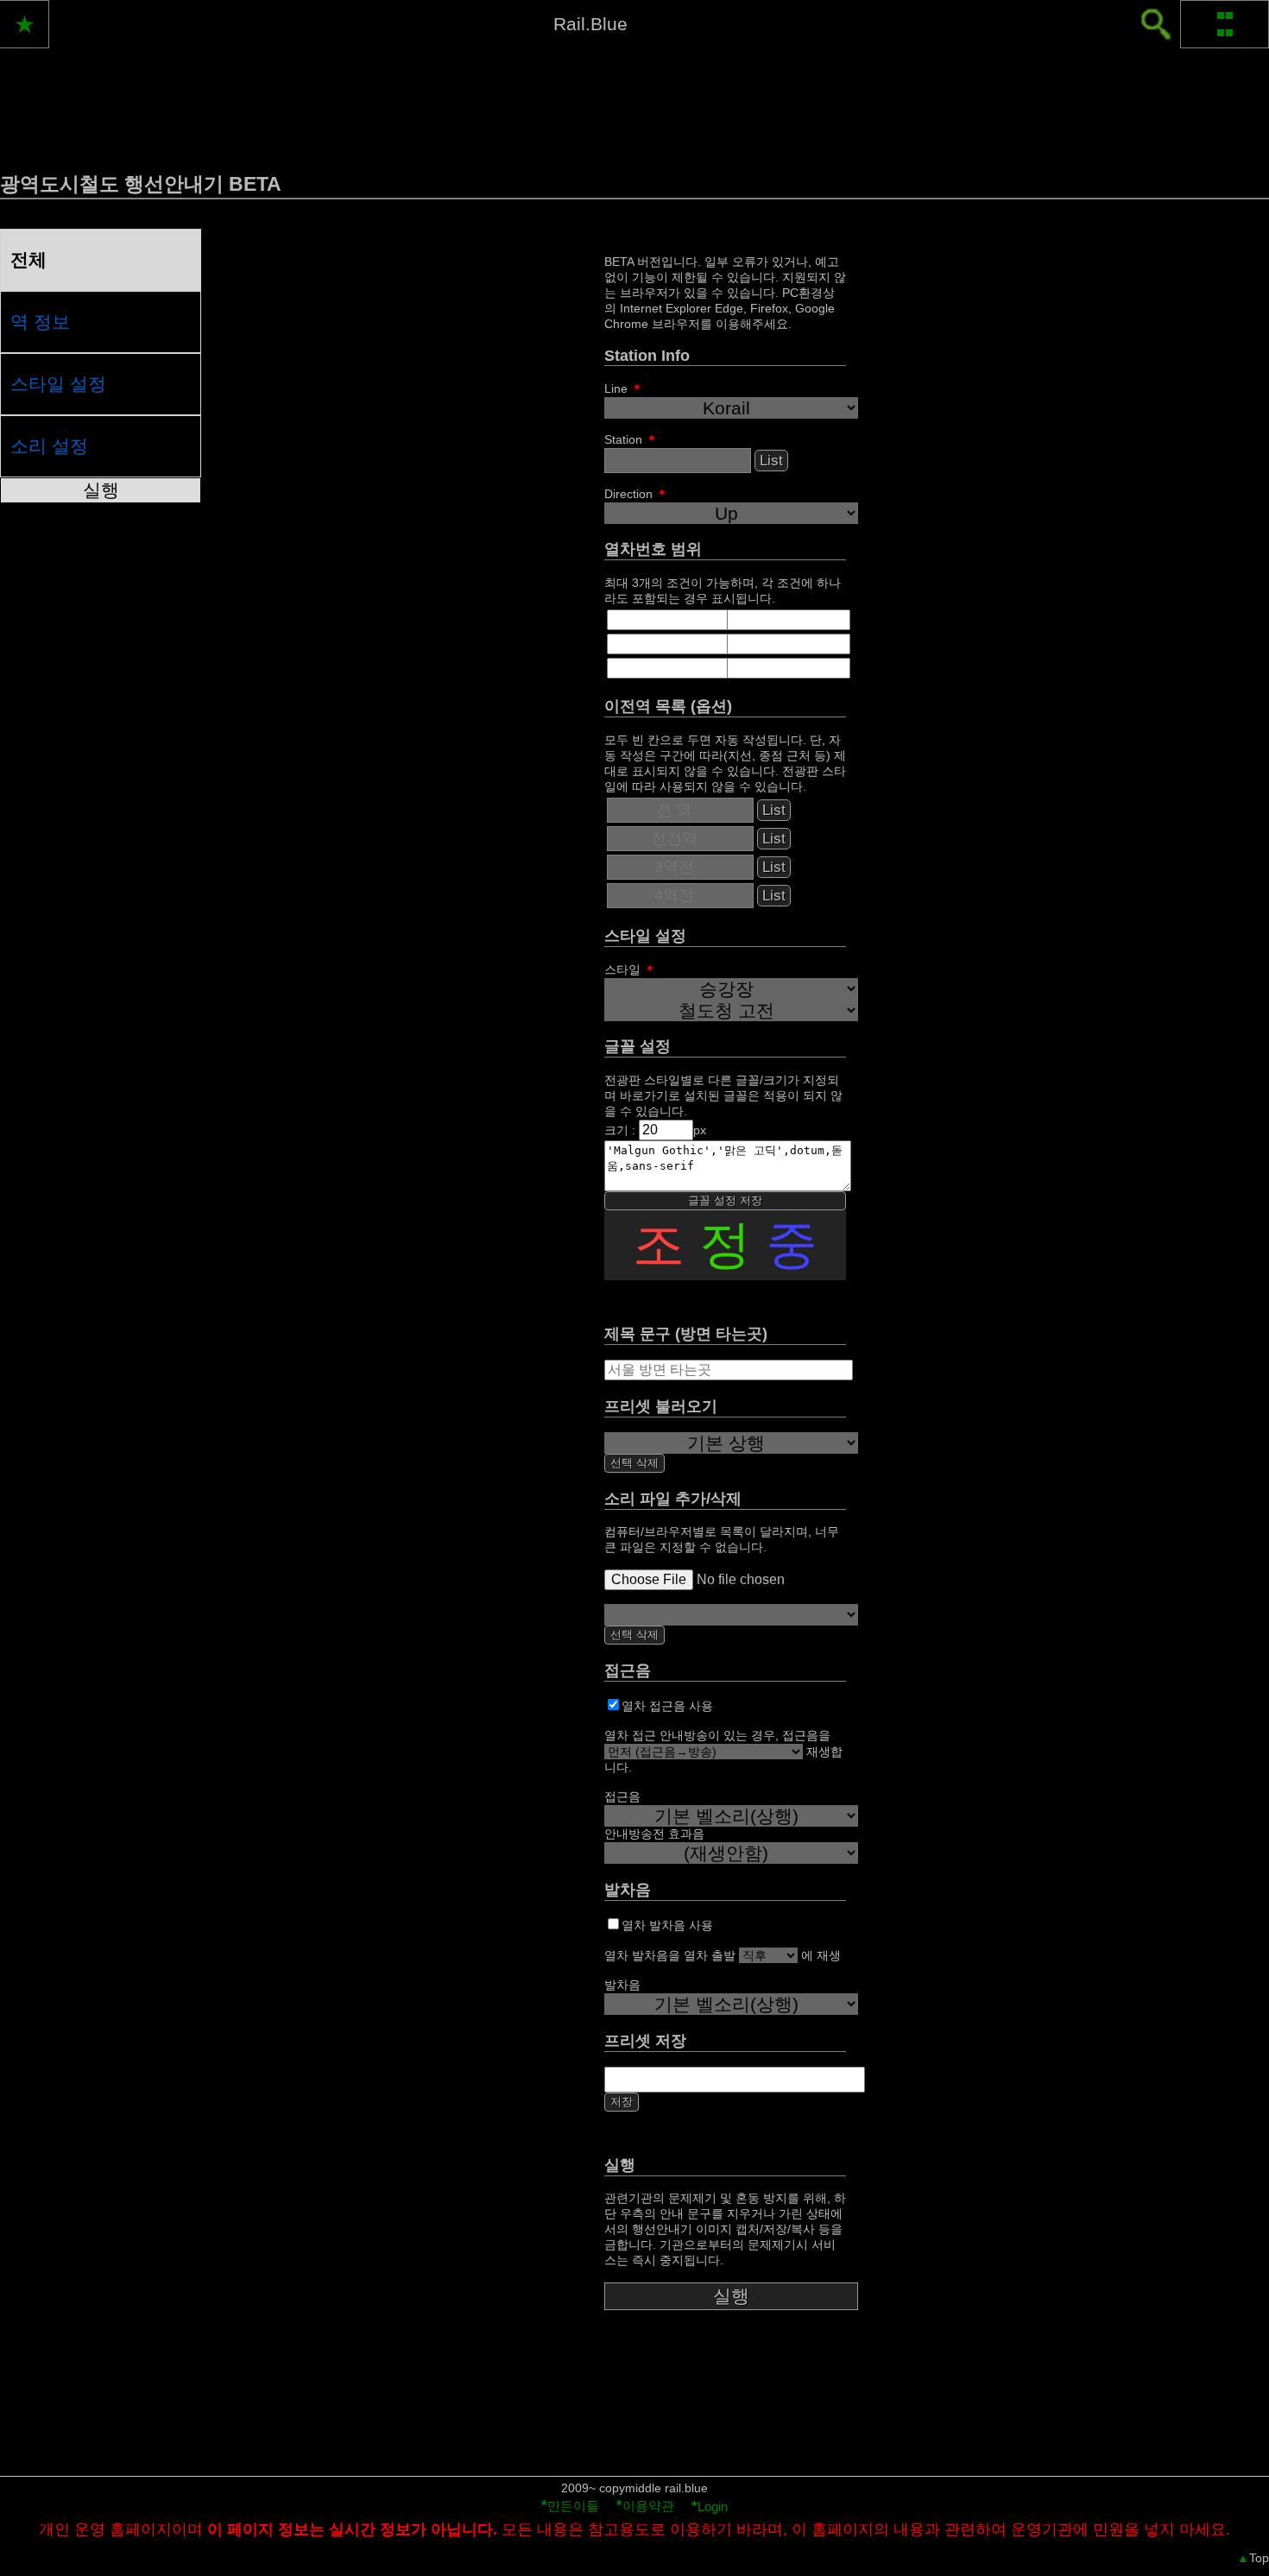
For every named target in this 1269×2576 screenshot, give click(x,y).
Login (710, 2507)
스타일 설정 (58, 384)
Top (1253, 2558)
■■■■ (1225, 24)
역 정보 (40, 322)
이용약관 (645, 2506)
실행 (101, 490)
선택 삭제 (634, 1463)
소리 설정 (49, 446)
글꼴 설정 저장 (725, 1200)
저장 (622, 2102)
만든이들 (570, 2506)
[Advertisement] (634, 2415)
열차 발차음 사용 (667, 1925)
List (771, 461)
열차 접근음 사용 (667, 1706)
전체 (28, 259)
